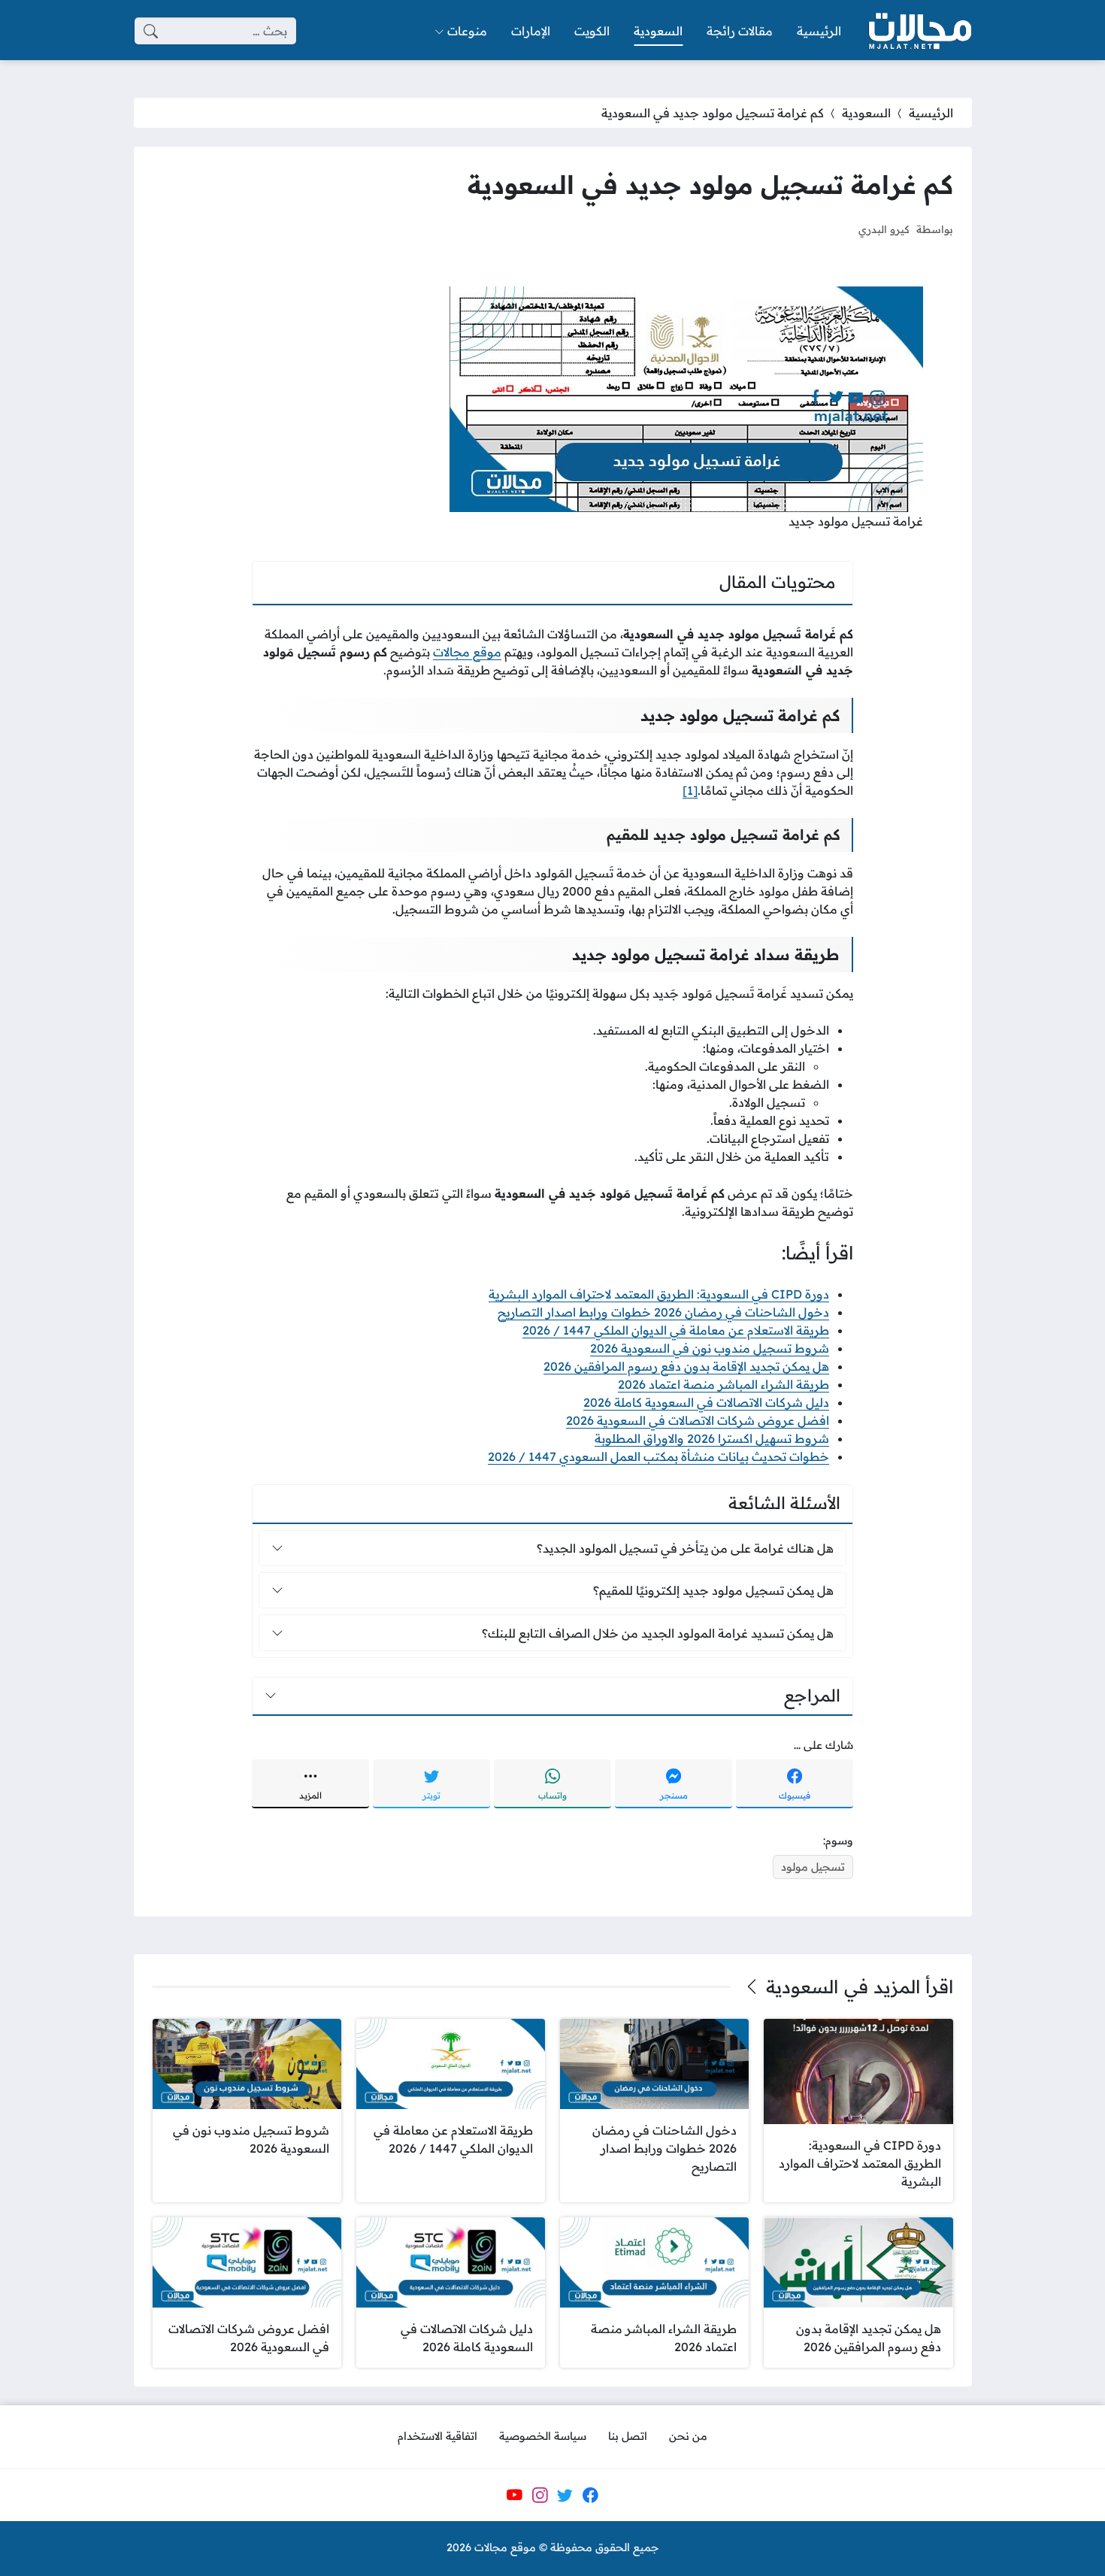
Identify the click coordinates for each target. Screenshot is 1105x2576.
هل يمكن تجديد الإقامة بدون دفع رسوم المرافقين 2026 (686, 1366)
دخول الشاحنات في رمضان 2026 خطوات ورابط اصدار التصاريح (663, 1312)
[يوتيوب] (514, 2495)
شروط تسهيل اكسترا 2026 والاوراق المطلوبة (712, 1438)
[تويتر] (565, 2495)
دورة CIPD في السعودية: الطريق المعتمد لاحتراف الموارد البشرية (659, 1294)
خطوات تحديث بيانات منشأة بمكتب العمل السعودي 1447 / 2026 (658, 1456)
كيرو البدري (884, 229)
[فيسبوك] (590, 2495)
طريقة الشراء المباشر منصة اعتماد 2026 (724, 1384)
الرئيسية (931, 113)
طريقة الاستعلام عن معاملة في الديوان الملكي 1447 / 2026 (676, 1330)
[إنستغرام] (540, 2495)
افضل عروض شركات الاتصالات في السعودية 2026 (698, 1420)
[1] (690, 790)
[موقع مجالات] (919, 31)
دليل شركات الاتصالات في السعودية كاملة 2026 (706, 1402)
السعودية (866, 113)
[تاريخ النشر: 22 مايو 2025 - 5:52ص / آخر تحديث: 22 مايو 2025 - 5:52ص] (833, 229)
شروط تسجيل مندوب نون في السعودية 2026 (710, 1348)
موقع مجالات (467, 652)
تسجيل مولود (813, 1867)
